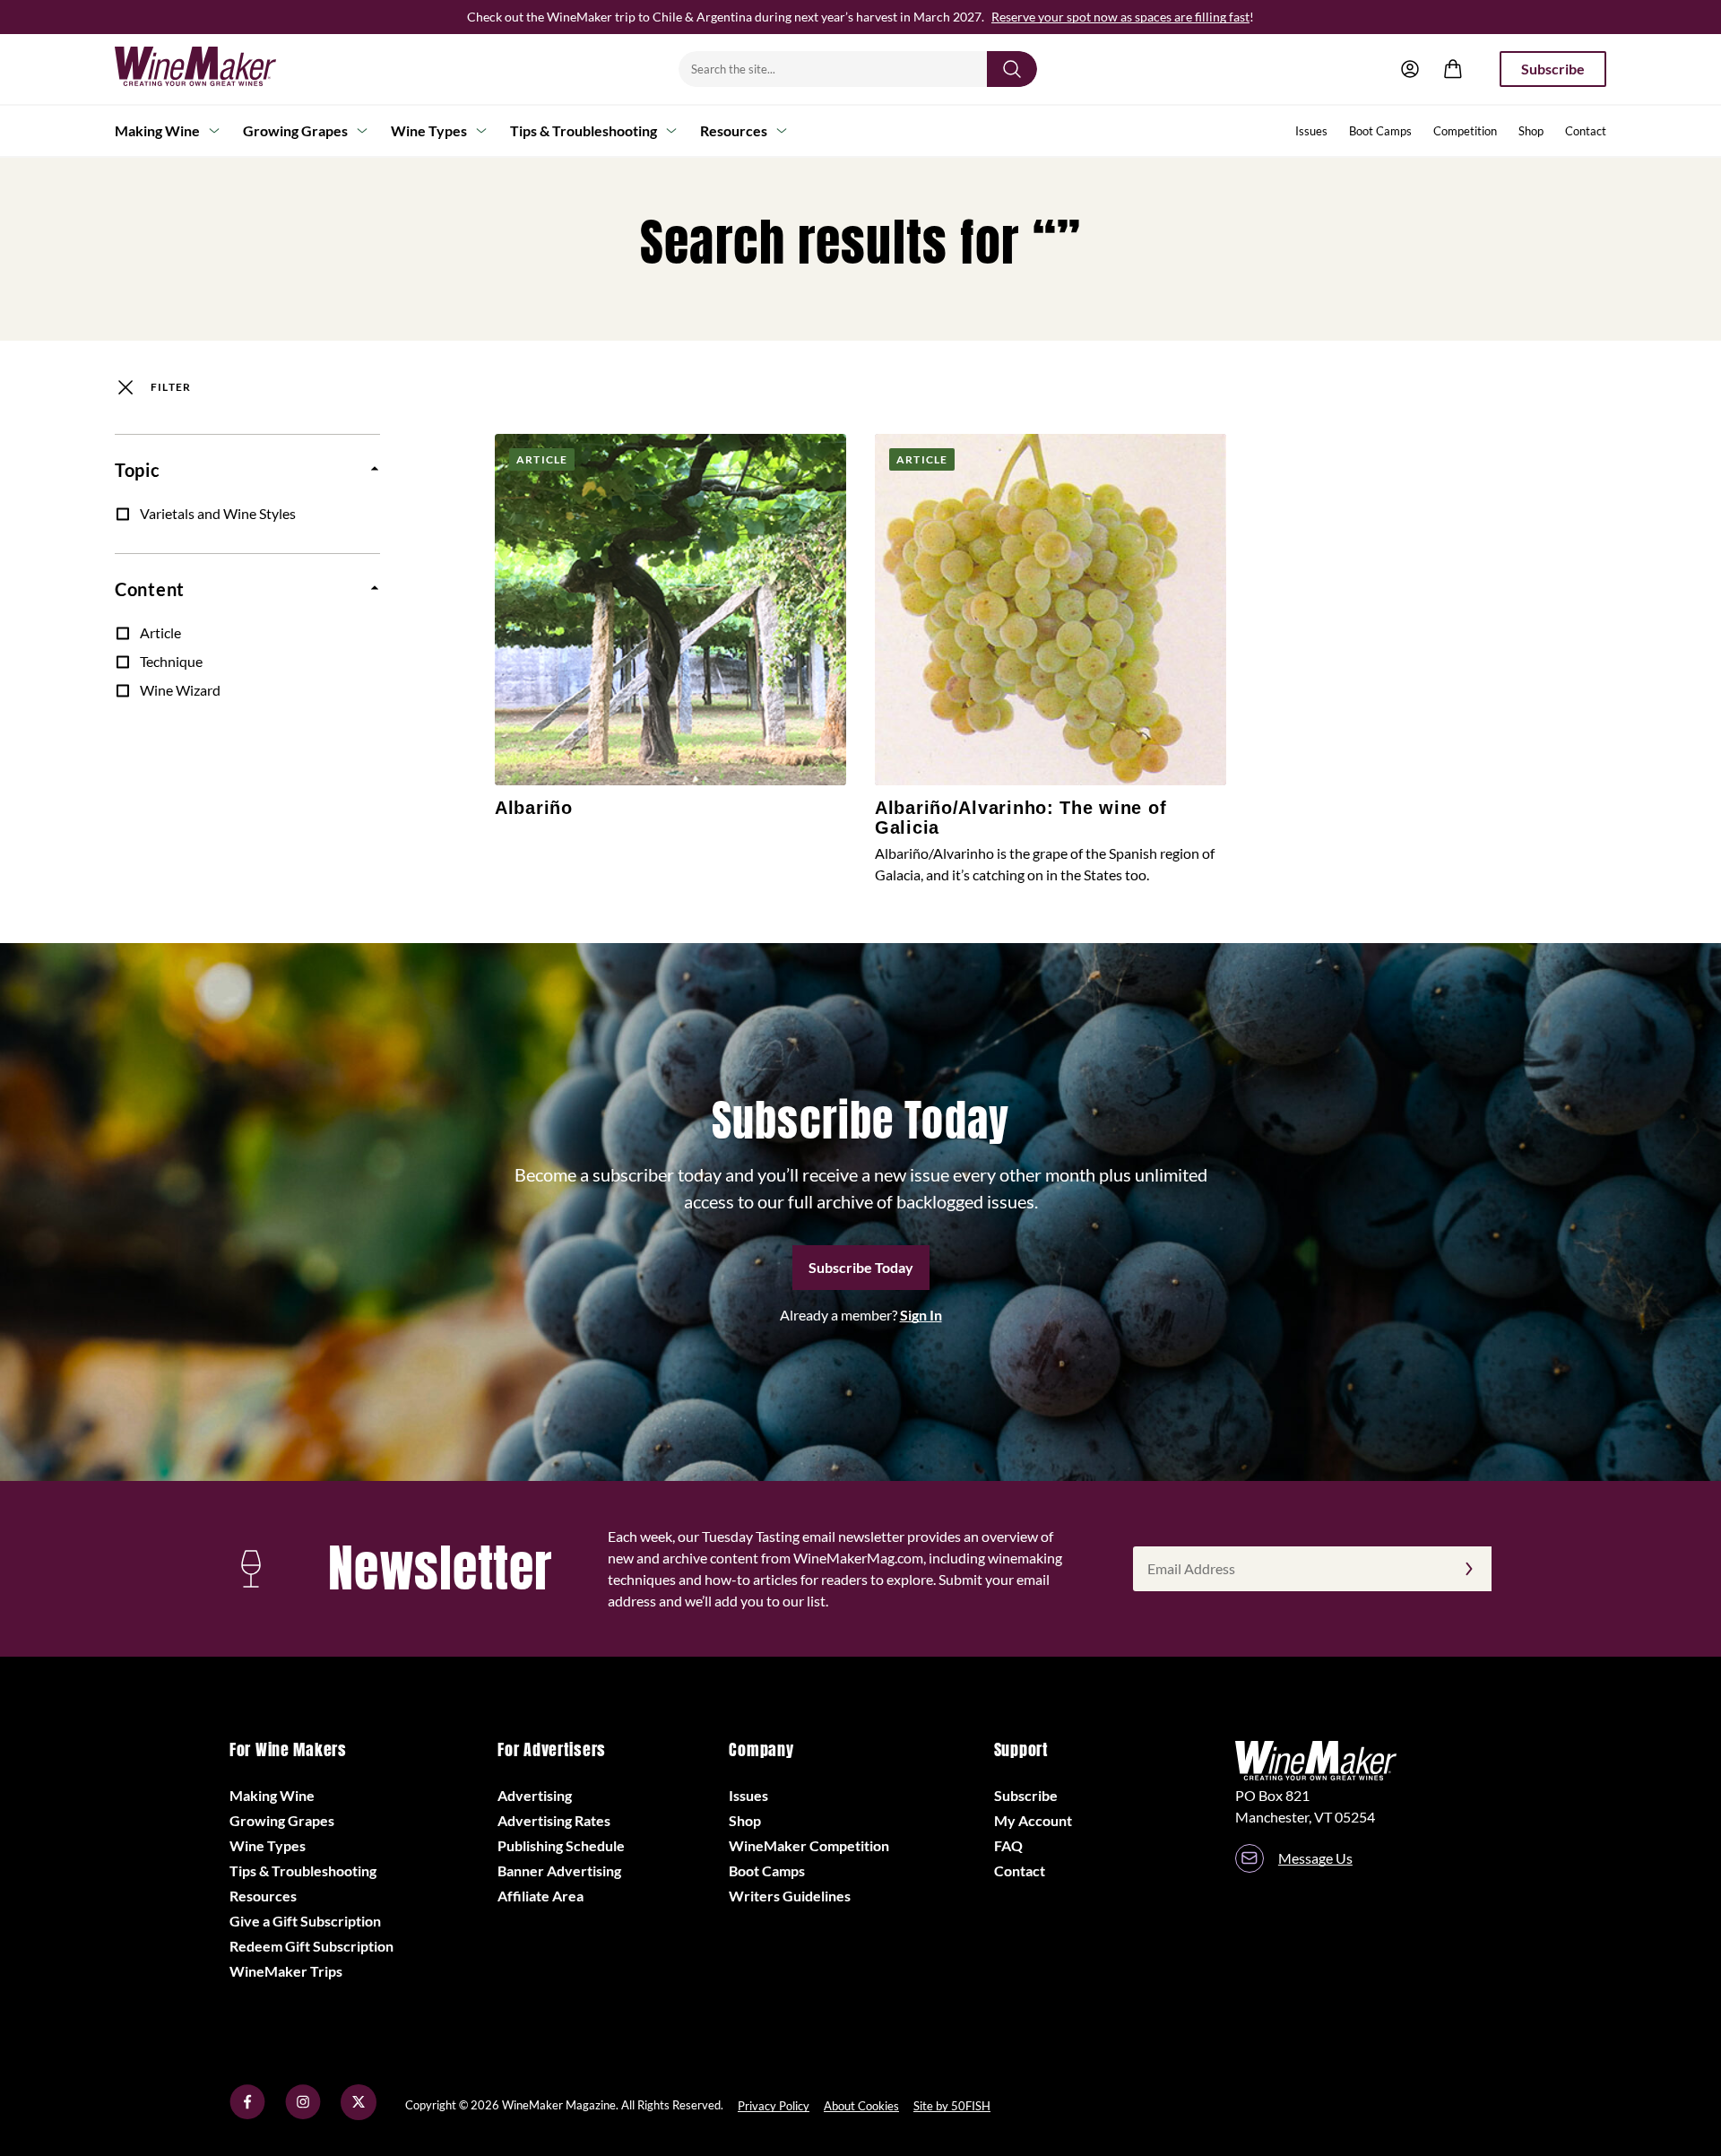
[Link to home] (219, 69)
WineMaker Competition (809, 1845)
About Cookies (861, 2106)
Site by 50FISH (952, 2106)
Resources (734, 130)
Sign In (921, 1315)
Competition (1465, 131)
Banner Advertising (559, 1870)
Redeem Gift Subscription (311, 1946)
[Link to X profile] (359, 2114)
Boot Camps (1380, 131)
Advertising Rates (554, 1820)
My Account (1033, 1820)
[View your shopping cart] (1453, 69)
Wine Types (429, 130)
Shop (1531, 131)
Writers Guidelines (790, 1896)
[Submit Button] (1012, 69)
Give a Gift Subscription (305, 1921)
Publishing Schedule (561, 1845)
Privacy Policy (774, 2106)
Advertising (535, 1795)
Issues (1311, 131)
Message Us (1315, 1858)
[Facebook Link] (247, 2114)
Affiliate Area (541, 1896)
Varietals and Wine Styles (218, 513)
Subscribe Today (861, 1267)
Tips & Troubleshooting (584, 130)
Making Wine (157, 130)
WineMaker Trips (286, 1971)
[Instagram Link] (303, 2114)
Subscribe (1553, 69)
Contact (1586, 131)
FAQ (1008, 1845)
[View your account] (1410, 69)
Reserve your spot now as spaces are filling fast (1120, 17)
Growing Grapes (295, 130)
